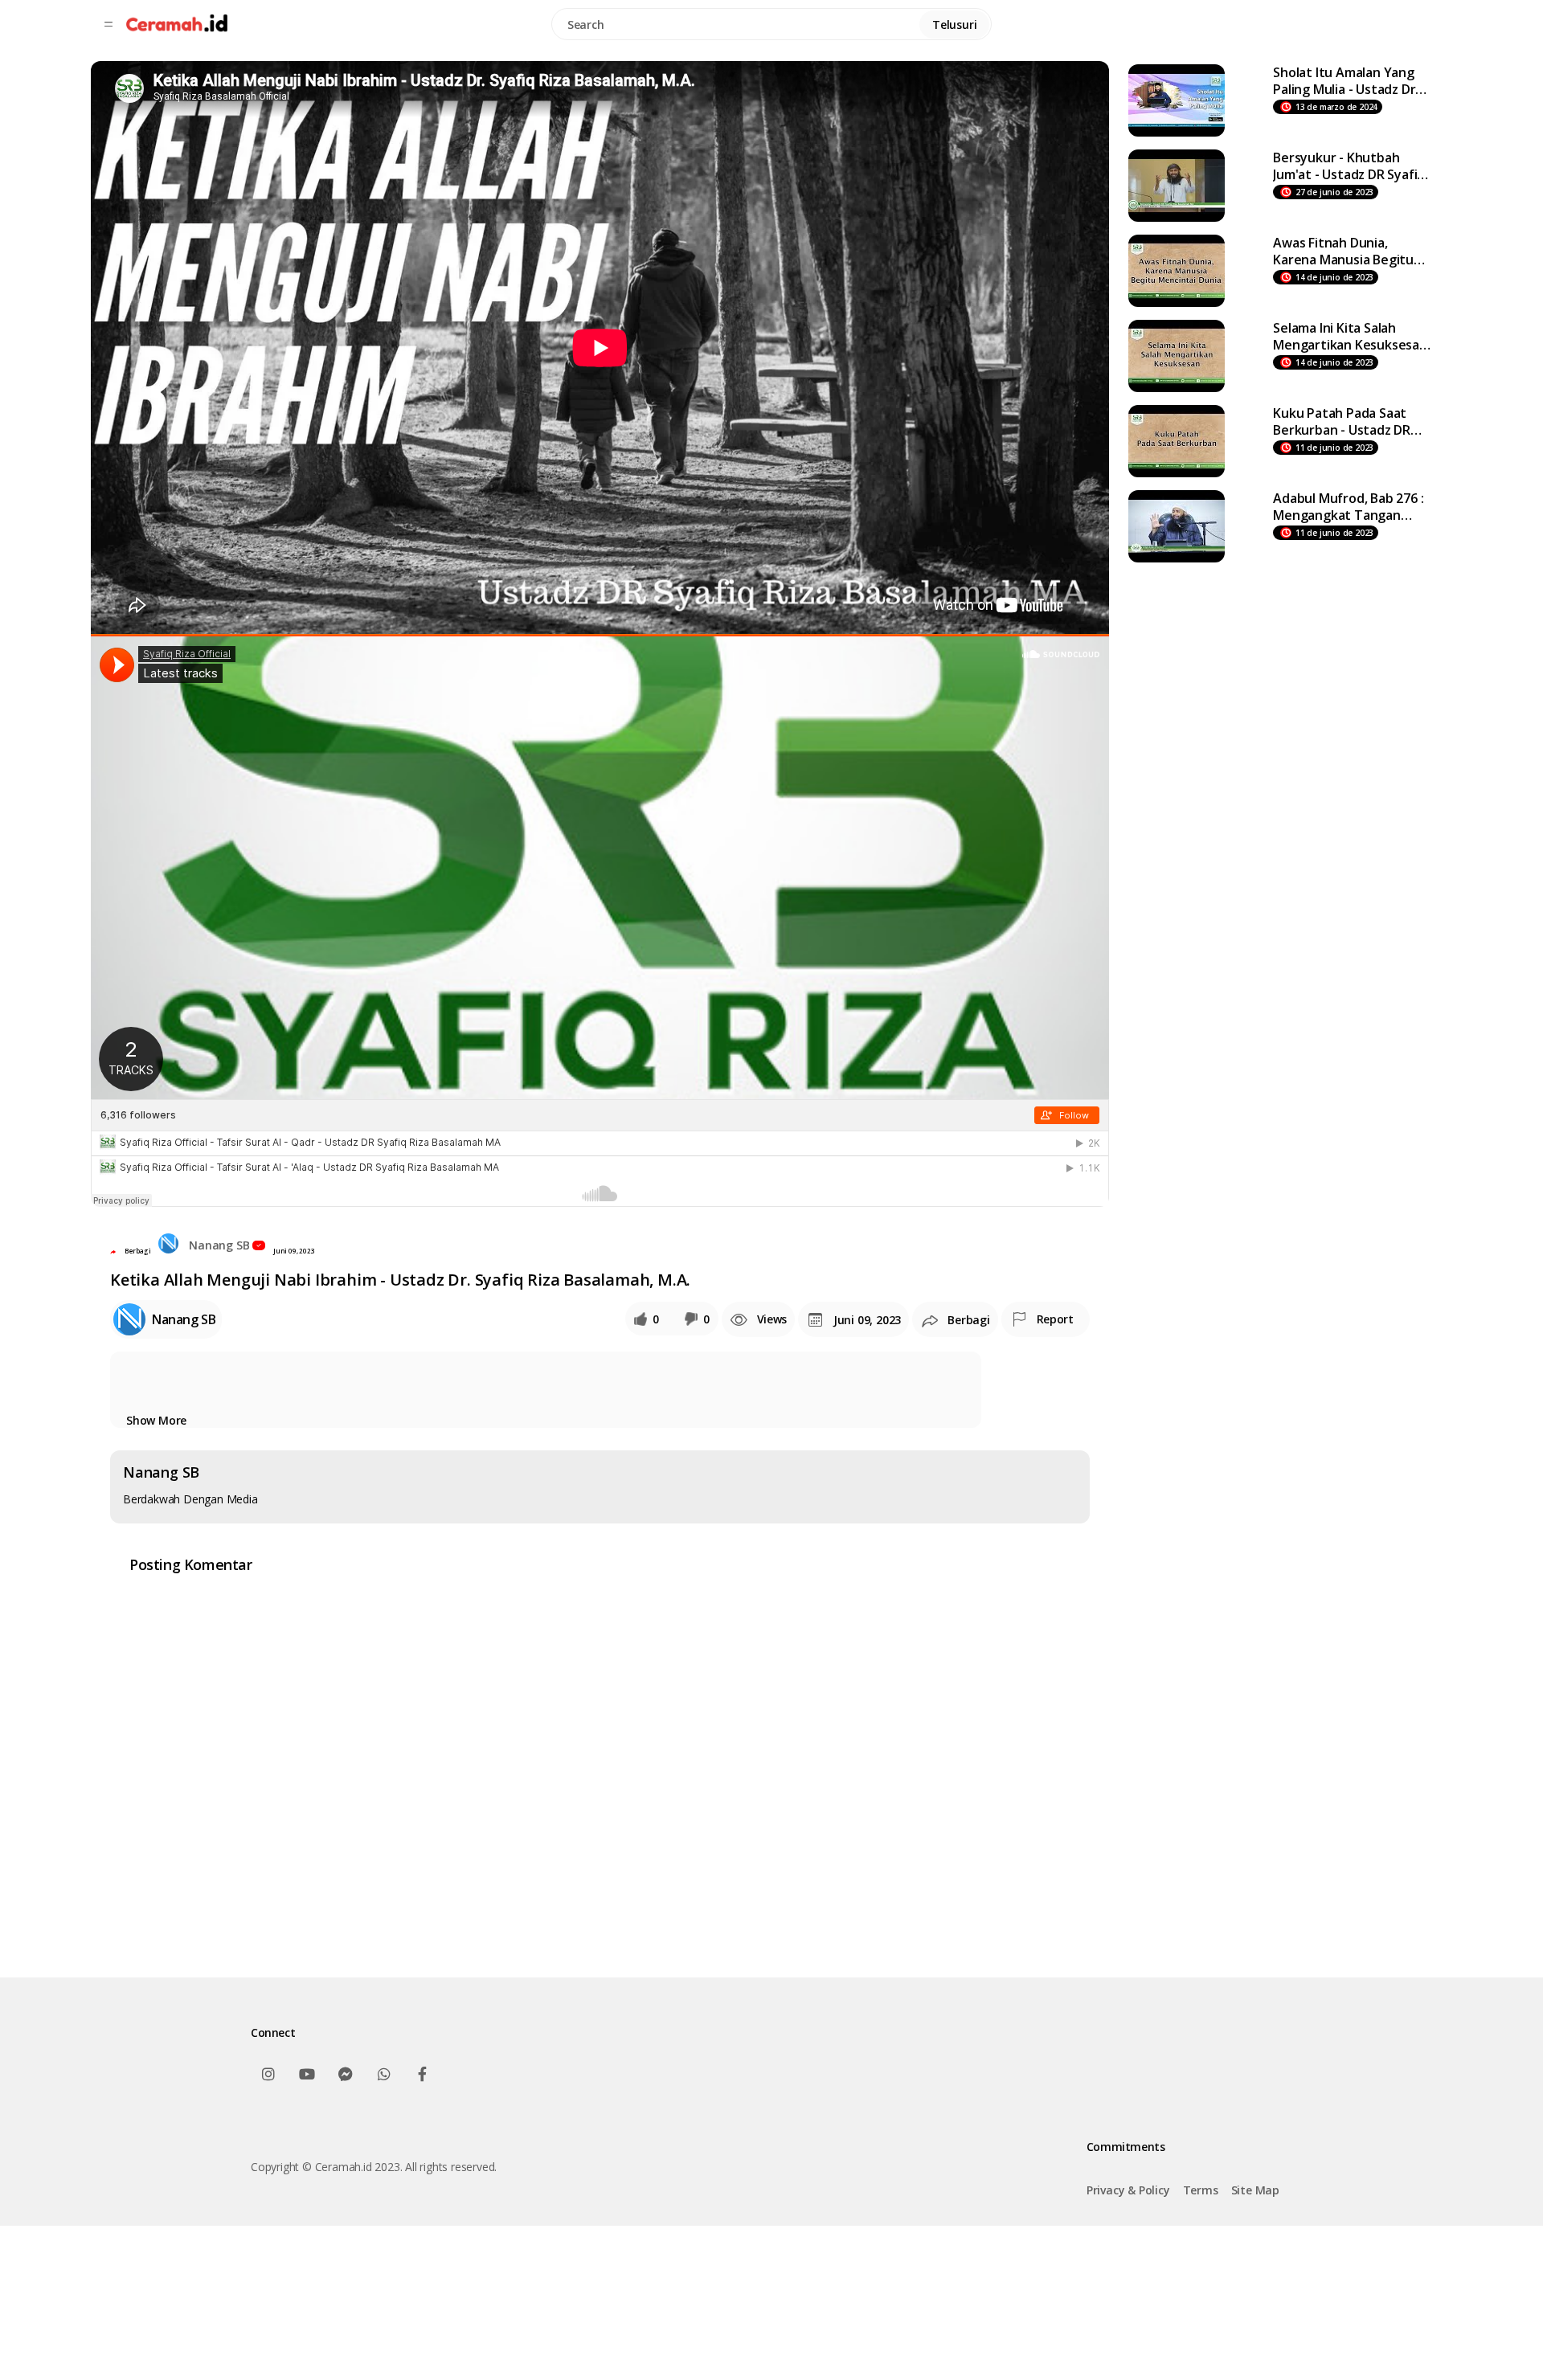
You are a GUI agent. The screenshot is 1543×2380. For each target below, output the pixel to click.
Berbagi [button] (138, 1251)
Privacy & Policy (1128, 2190)
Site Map (1255, 2190)
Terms (1201, 2190)
